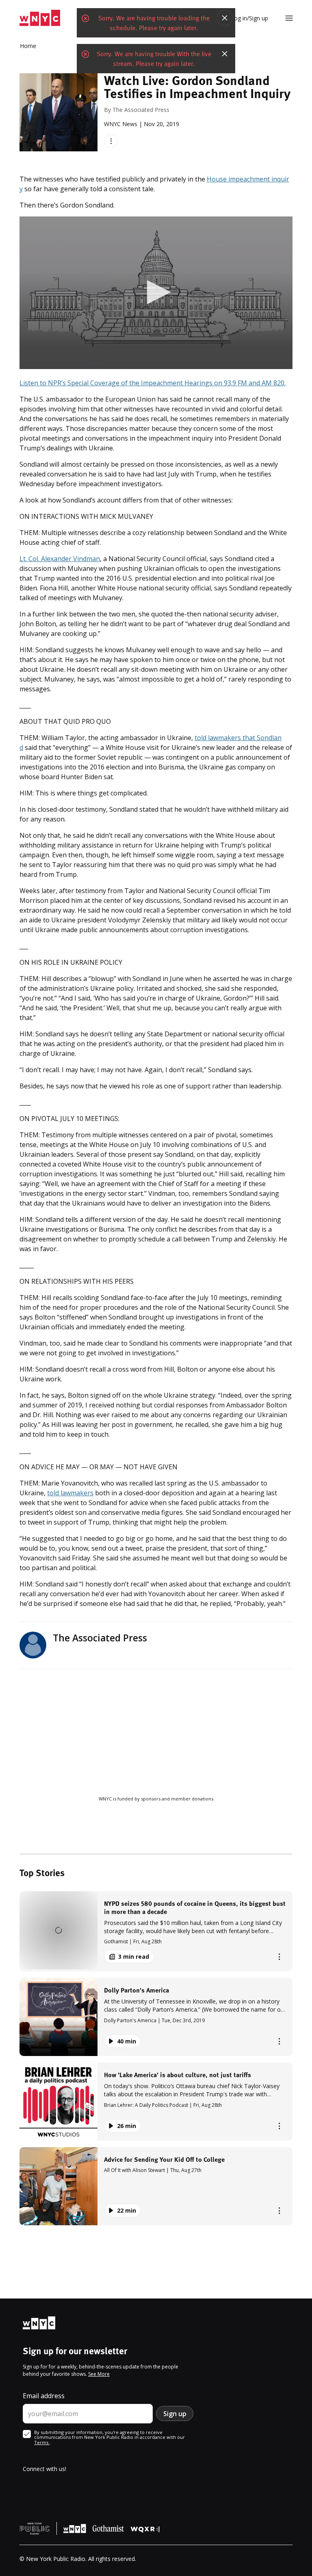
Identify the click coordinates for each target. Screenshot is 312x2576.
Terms (42, 2442)
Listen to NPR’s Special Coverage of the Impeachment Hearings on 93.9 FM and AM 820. (153, 383)
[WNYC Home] (40, 18)
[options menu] (111, 141)
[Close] (225, 26)
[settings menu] (289, 18)
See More (99, 2374)
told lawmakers (70, 1493)
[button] (156, 1931)
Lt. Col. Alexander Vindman (60, 559)
